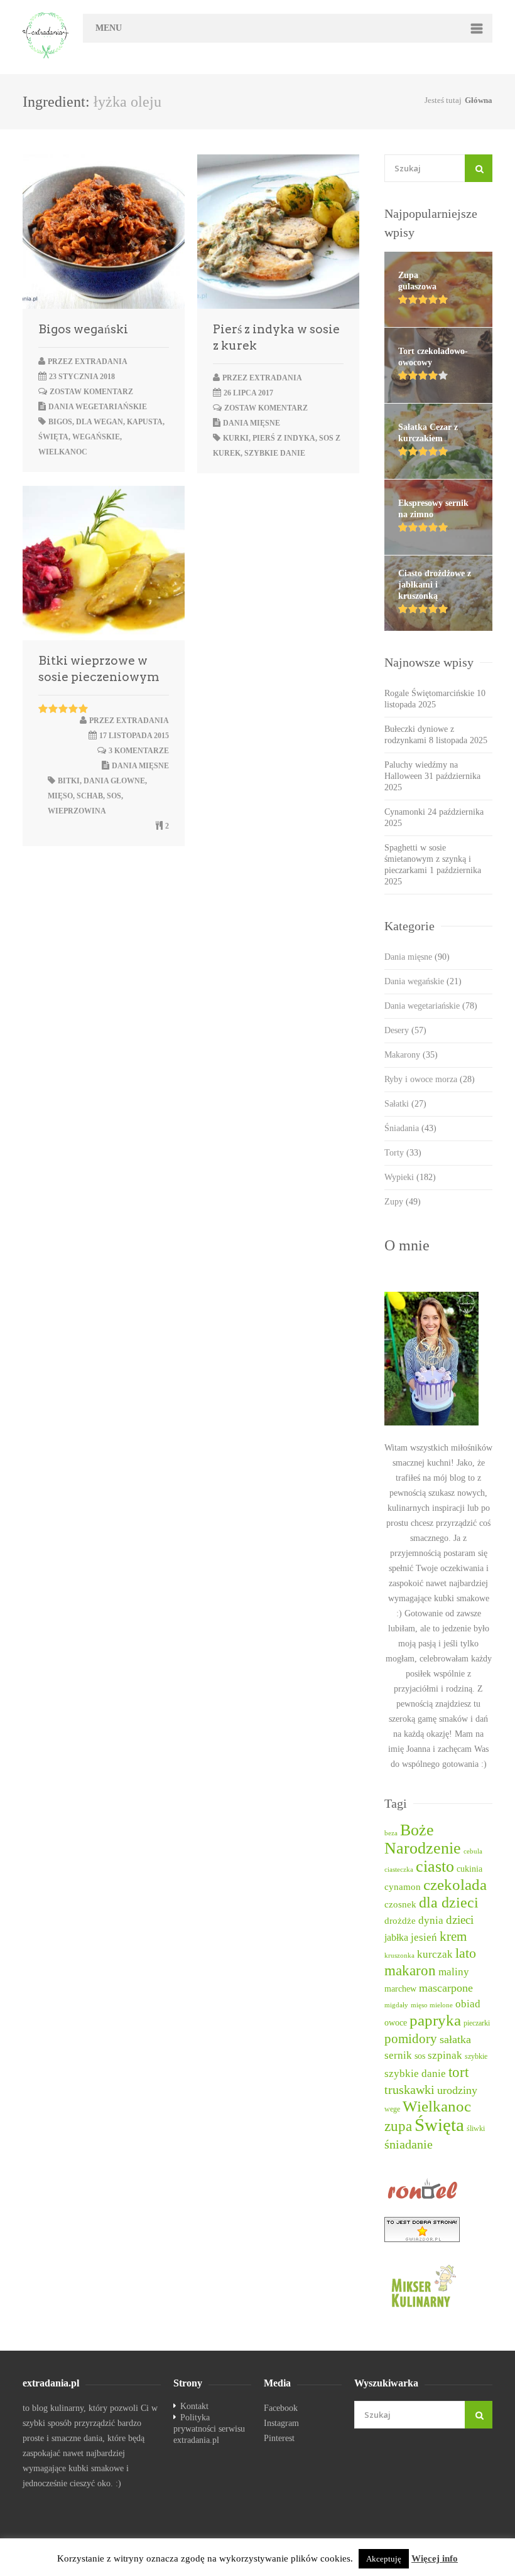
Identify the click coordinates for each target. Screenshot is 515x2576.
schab (90, 796)
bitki (69, 781)
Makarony (411, 1055)
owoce (396, 2022)
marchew (400, 1989)
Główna (479, 100)
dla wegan (100, 422)
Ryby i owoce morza (430, 1079)
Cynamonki (405, 812)
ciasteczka (399, 1870)
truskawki (409, 2090)
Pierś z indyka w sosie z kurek (276, 337)
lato (466, 1953)
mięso (60, 796)
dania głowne (114, 781)
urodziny (457, 2090)
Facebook (281, 2408)
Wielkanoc (63, 452)
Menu (109, 28)
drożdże (400, 1921)
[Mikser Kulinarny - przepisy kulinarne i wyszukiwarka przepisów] (438, 2285)
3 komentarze (139, 751)
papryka (435, 2020)
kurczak (435, 1954)
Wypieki (410, 1177)
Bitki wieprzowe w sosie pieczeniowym (99, 669)
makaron (410, 1971)
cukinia (469, 1869)
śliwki (476, 2129)
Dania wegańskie (423, 981)
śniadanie (409, 2144)
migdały (396, 2005)
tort (458, 2072)
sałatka (455, 2039)
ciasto (435, 1866)
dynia (431, 1920)
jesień (424, 1937)
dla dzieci (449, 1902)
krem (453, 1936)
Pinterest (279, 2438)
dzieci (460, 1920)
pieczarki (477, 2023)
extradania (101, 362)
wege (392, 2109)
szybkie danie (275, 453)
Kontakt (194, 2406)
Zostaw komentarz (91, 392)
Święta (53, 437)
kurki (236, 438)
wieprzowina (77, 811)
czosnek (400, 1904)
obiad (468, 2004)
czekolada (455, 1885)
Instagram (281, 2423)
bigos (60, 422)
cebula (473, 1851)
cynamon (403, 1887)
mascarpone (446, 1988)
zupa (398, 2126)
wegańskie (96, 437)
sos (114, 796)
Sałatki (405, 1104)
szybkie (476, 2057)
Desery (405, 1030)
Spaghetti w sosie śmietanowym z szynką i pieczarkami (428, 859)
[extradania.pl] (46, 35)
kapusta (145, 422)
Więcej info (435, 2558)
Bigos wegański (83, 329)
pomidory (411, 2039)
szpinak (445, 2055)
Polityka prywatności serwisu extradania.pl (209, 2429)
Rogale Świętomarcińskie (429, 693)
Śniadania (410, 1128)
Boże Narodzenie (423, 1839)
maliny (454, 1972)
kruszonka (399, 1956)
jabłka (396, 1937)
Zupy (403, 1202)
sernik (398, 2055)
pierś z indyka (284, 438)
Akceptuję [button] (384, 2559)
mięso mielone (432, 2005)
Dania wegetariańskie (98, 407)
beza (391, 1833)
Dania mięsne (252, 423)
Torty (403, 1153)
